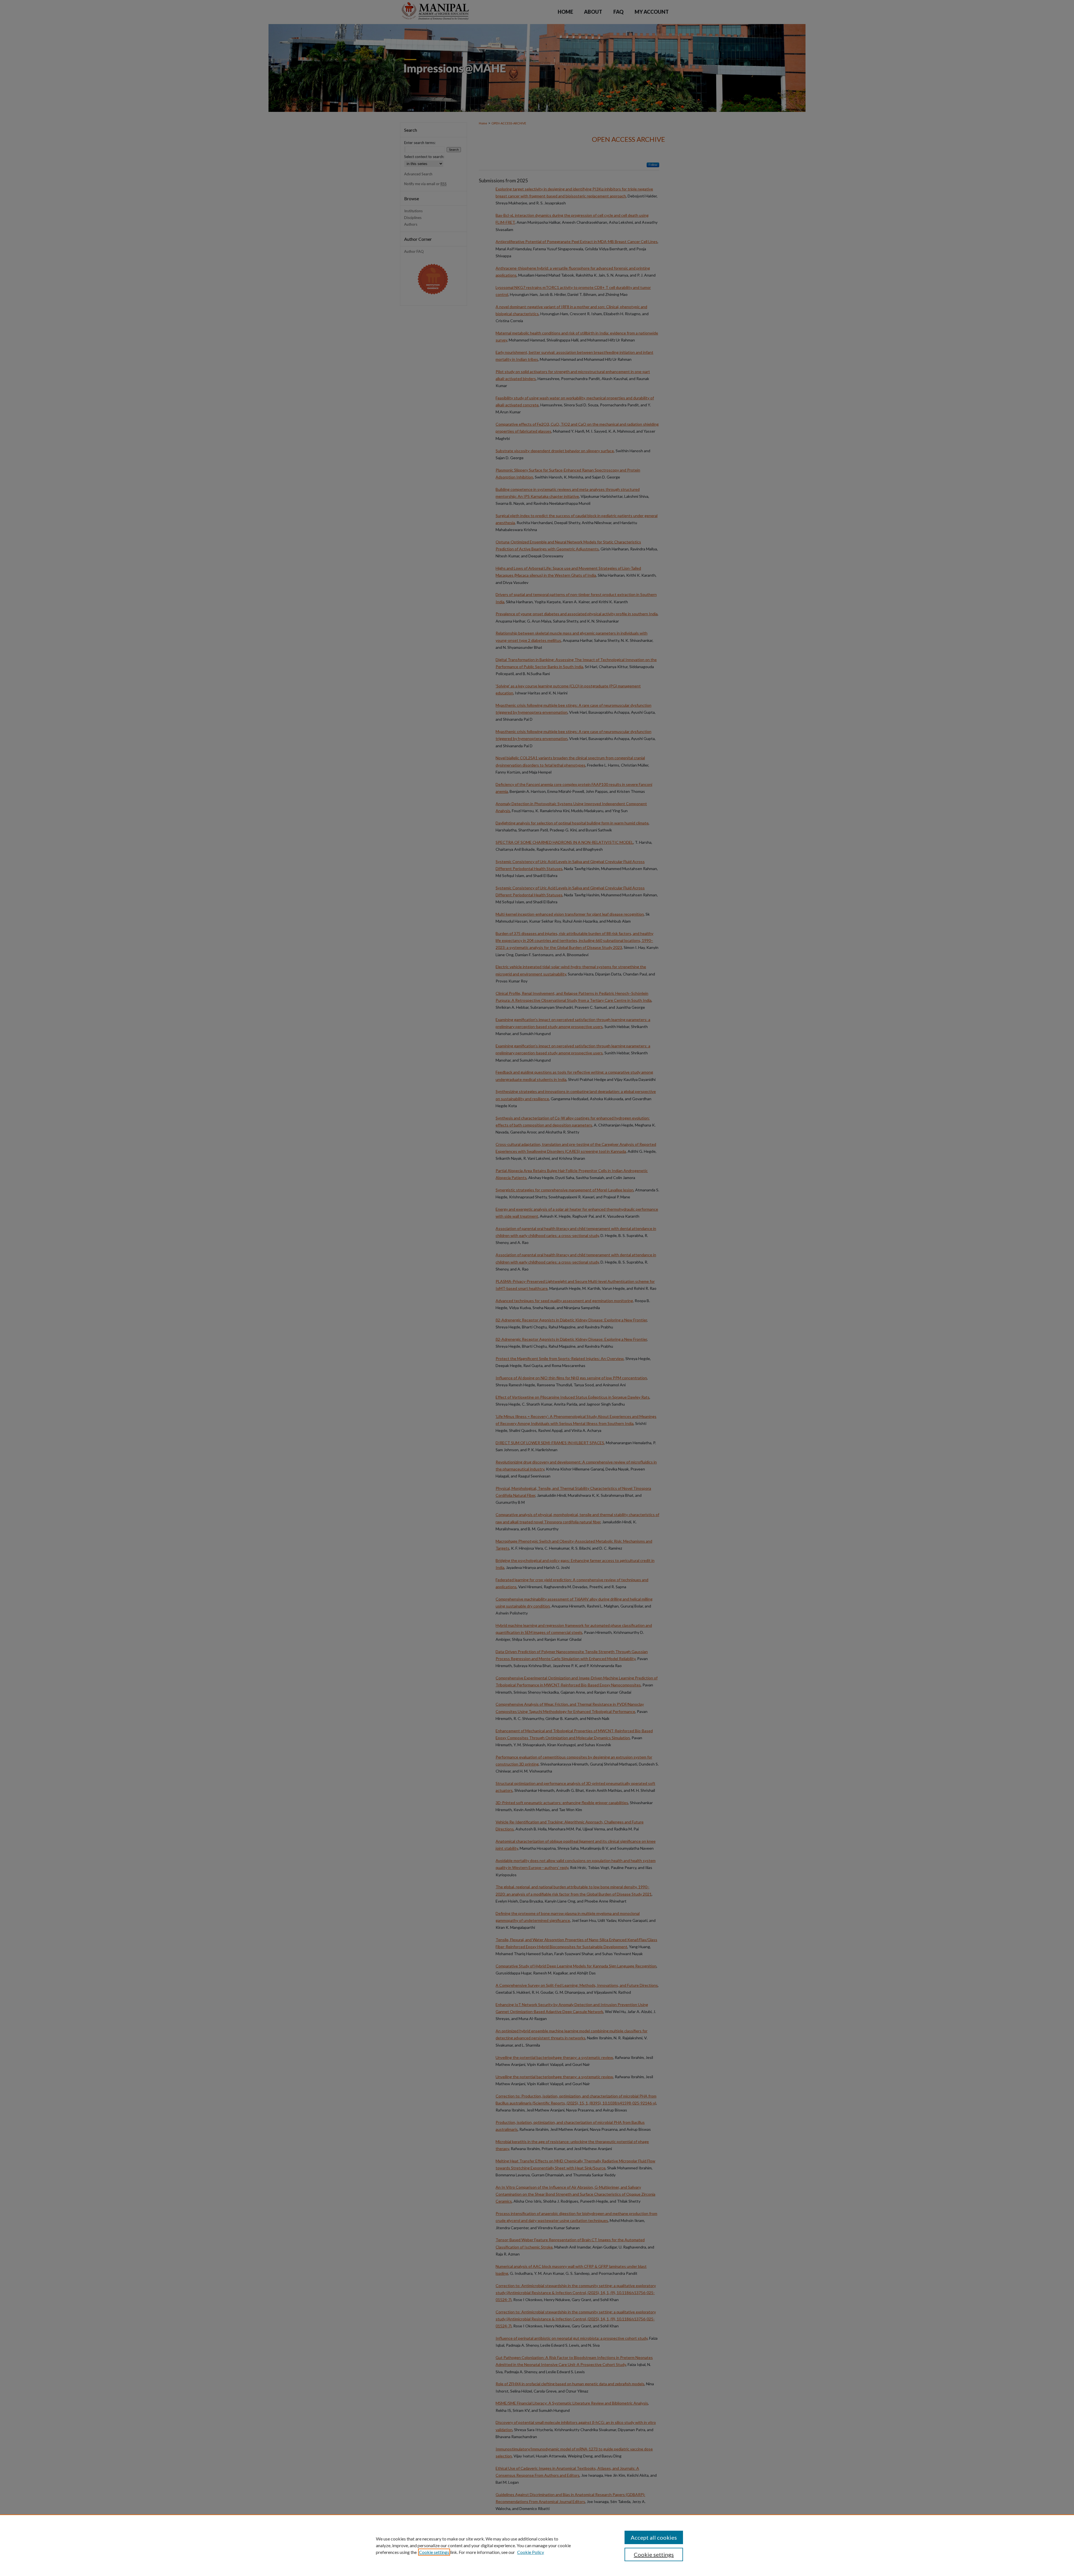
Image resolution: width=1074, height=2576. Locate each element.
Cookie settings (434, 2552)
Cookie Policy (531, 2552)
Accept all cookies (654, 2537)
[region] (537, 2545)
